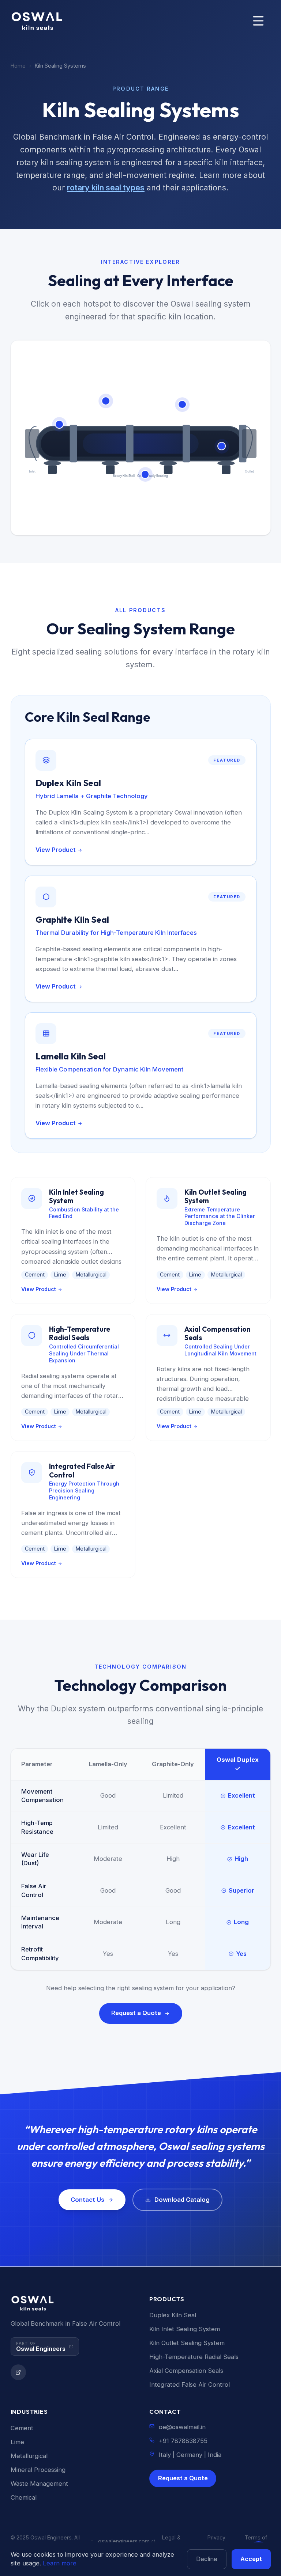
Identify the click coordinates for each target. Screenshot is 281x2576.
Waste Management (39, 2484)
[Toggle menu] (258, 21)
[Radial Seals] (145, 474)
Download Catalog (182, 2200)
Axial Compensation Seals (186, 2371)
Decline (207, 2559)
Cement (22, 2428)
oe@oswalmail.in (182, 2427)
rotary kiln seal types (106, 187)
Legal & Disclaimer (175, 2541)
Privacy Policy (216, 2541)
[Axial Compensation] (182, 405)
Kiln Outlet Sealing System (187, 2343)
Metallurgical (29, 2456)
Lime (17, 2442)
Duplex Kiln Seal (173, 2315)
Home (18, 66)
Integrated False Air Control (190, 2385)
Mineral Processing (38, 2470)
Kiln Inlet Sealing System (185, 2329)
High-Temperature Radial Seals (194, 2357)
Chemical (24, 2497)
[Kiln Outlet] (222, 446)
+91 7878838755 (183, 2441)
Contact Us (87, 2200)
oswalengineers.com (124, 2541)
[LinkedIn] (18, 2372)
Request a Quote (136, 2013)
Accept (251, 2559)
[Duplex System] (106, 401)
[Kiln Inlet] (60, 424)
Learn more (60, 2563)
